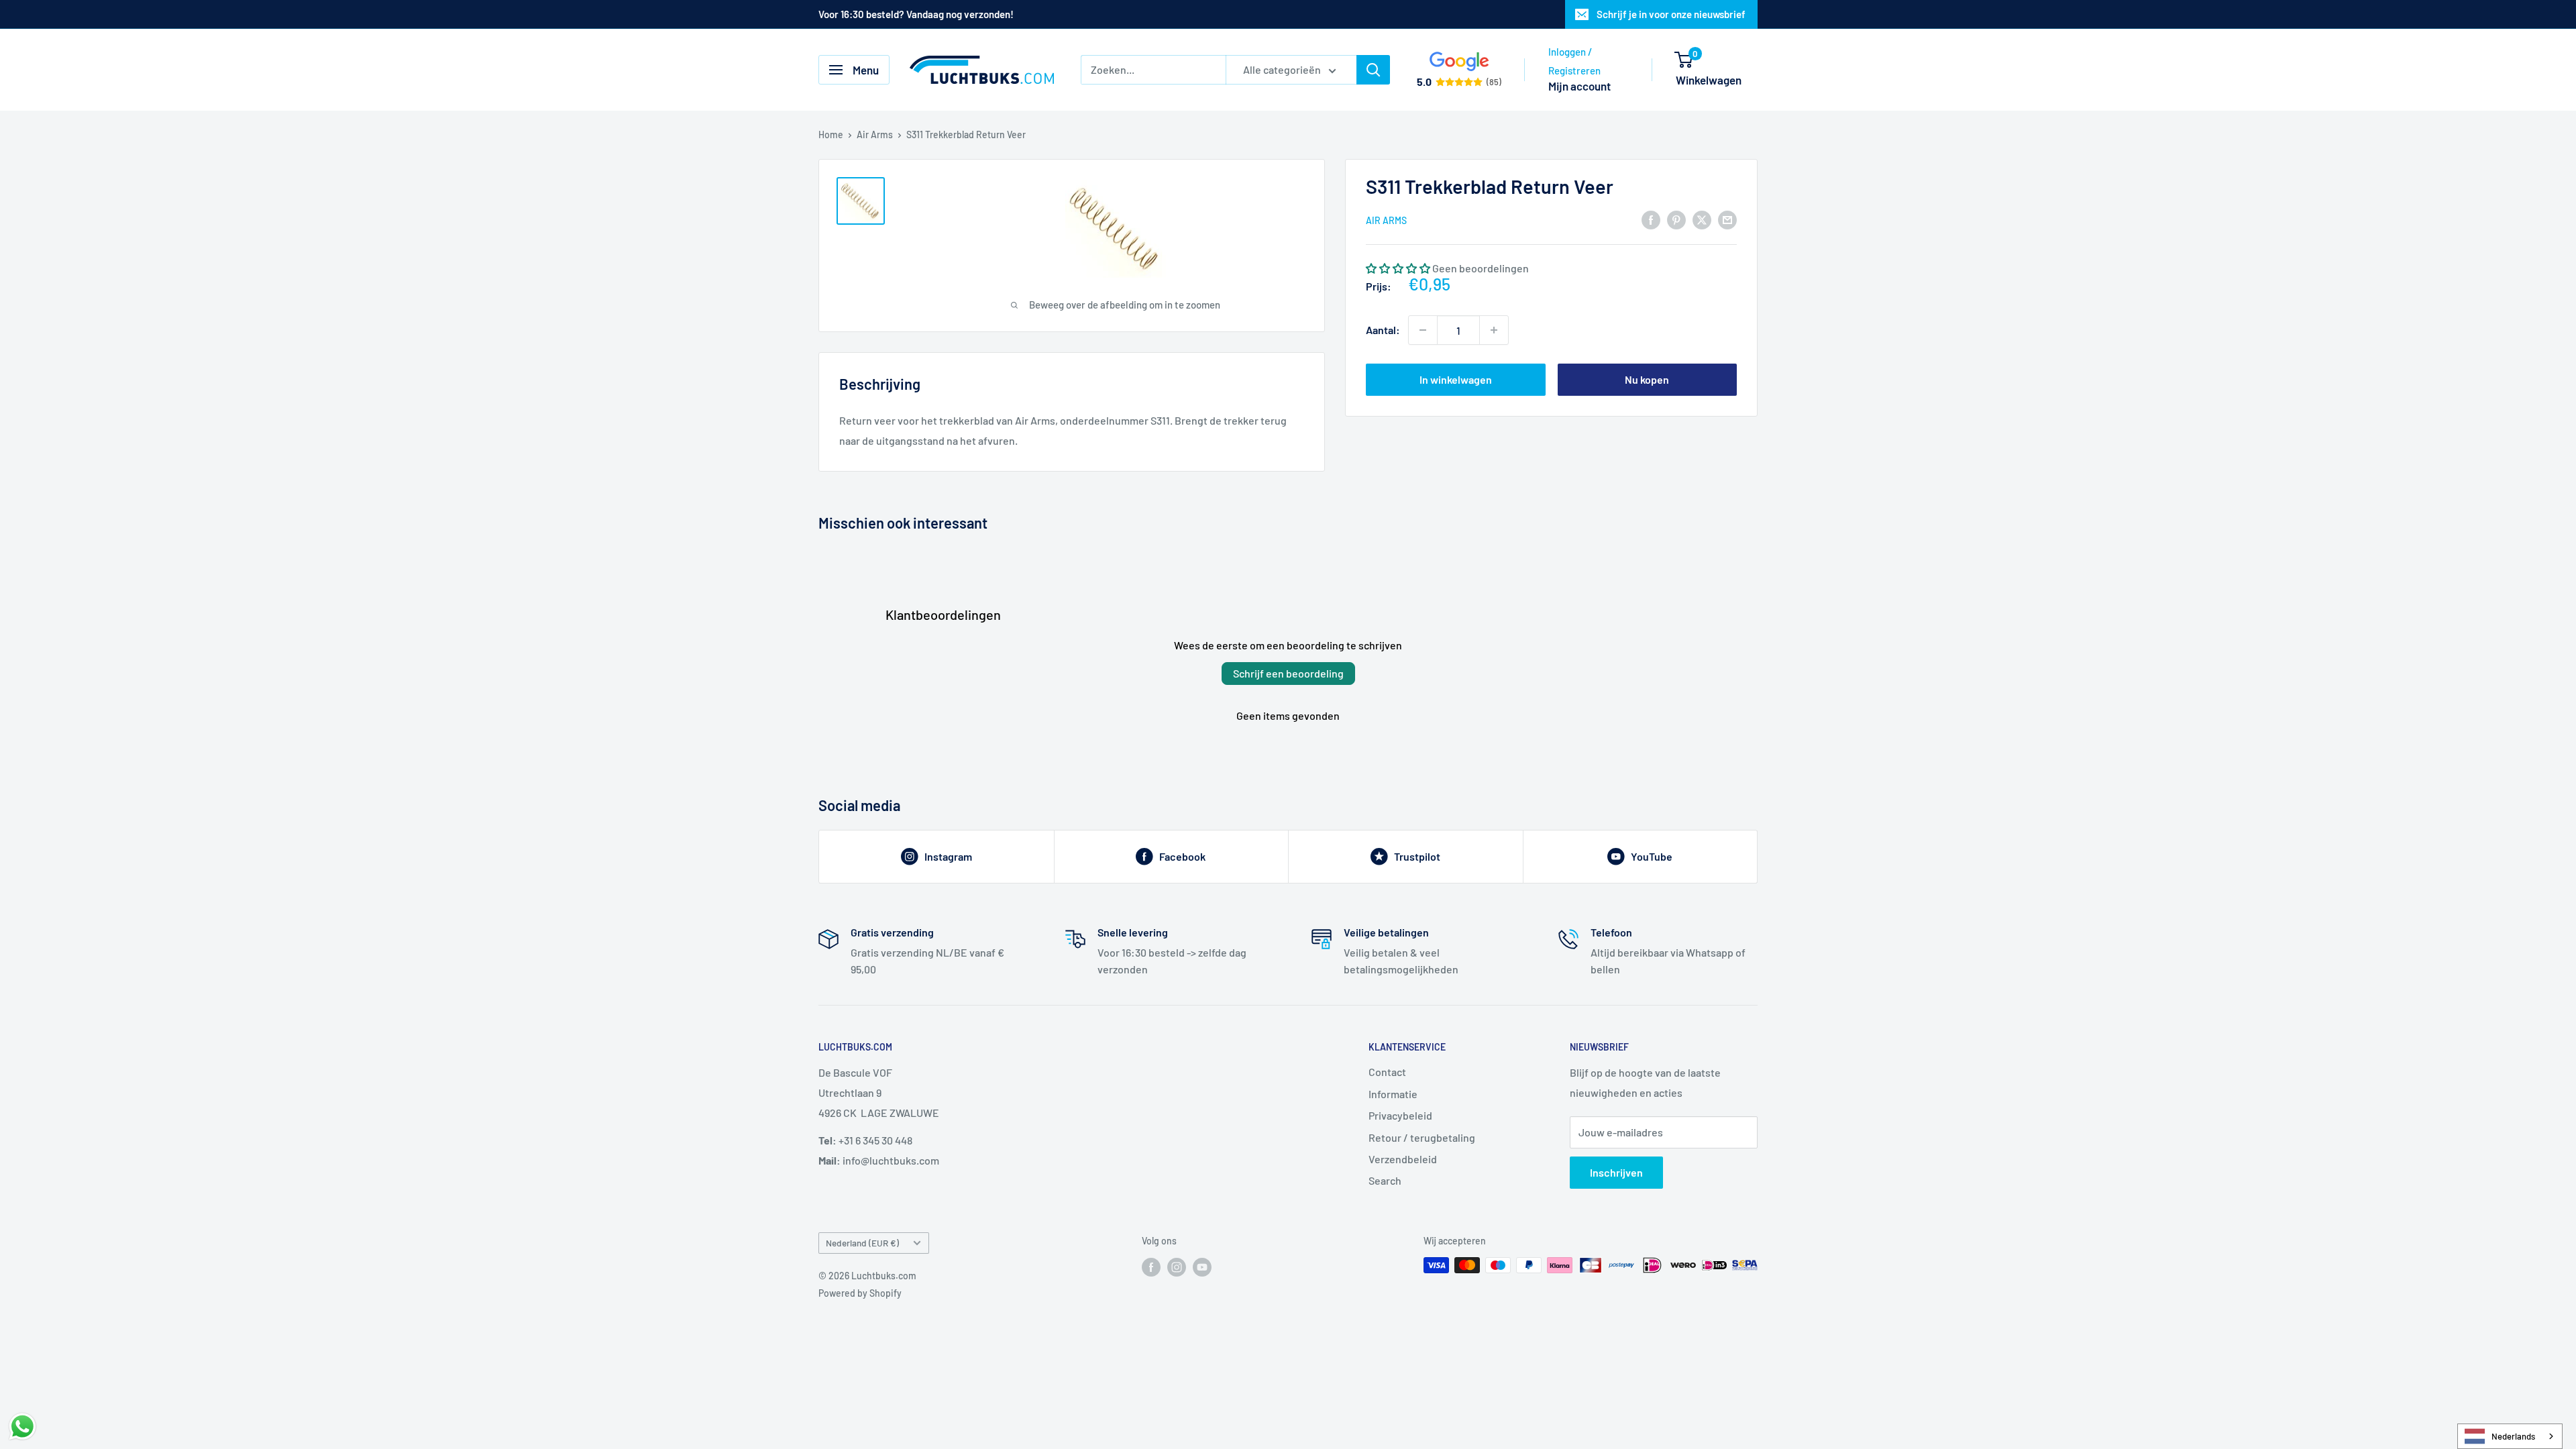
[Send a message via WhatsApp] (22, 1427)
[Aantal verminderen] (1423, 330)
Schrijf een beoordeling (1288, 673)
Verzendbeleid (1403, 1159)
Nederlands (2513, 1436)
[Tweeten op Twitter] (1702, 219)
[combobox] (2510, 1436)
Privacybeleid (1400, 1115)
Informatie (1393, 1094)
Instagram (948, 856)
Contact (1387, 1072)
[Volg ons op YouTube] (1202, 1267)
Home (831, 135)
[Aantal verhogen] (1494, 330)
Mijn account (1579, 86)
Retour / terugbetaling (1422, 1137)
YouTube (1652, 856)
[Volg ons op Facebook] (1151, 1267)
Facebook (1182, 856)
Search (1385, 1180)
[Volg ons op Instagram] (1177, 1267)
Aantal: (1383, 330)
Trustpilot (1417, 856)
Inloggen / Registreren (1574, 61)
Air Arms (875, 135)
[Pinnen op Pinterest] (1676, 219)
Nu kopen (1647, 379)
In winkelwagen (1456, 379)
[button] (1398, 268)
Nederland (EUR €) (862, 1243)
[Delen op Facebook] (1651, 219)
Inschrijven (1616, 1172)
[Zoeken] (1373, 70)
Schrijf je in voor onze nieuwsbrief (1671, 14)
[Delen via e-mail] (1727, 219)
